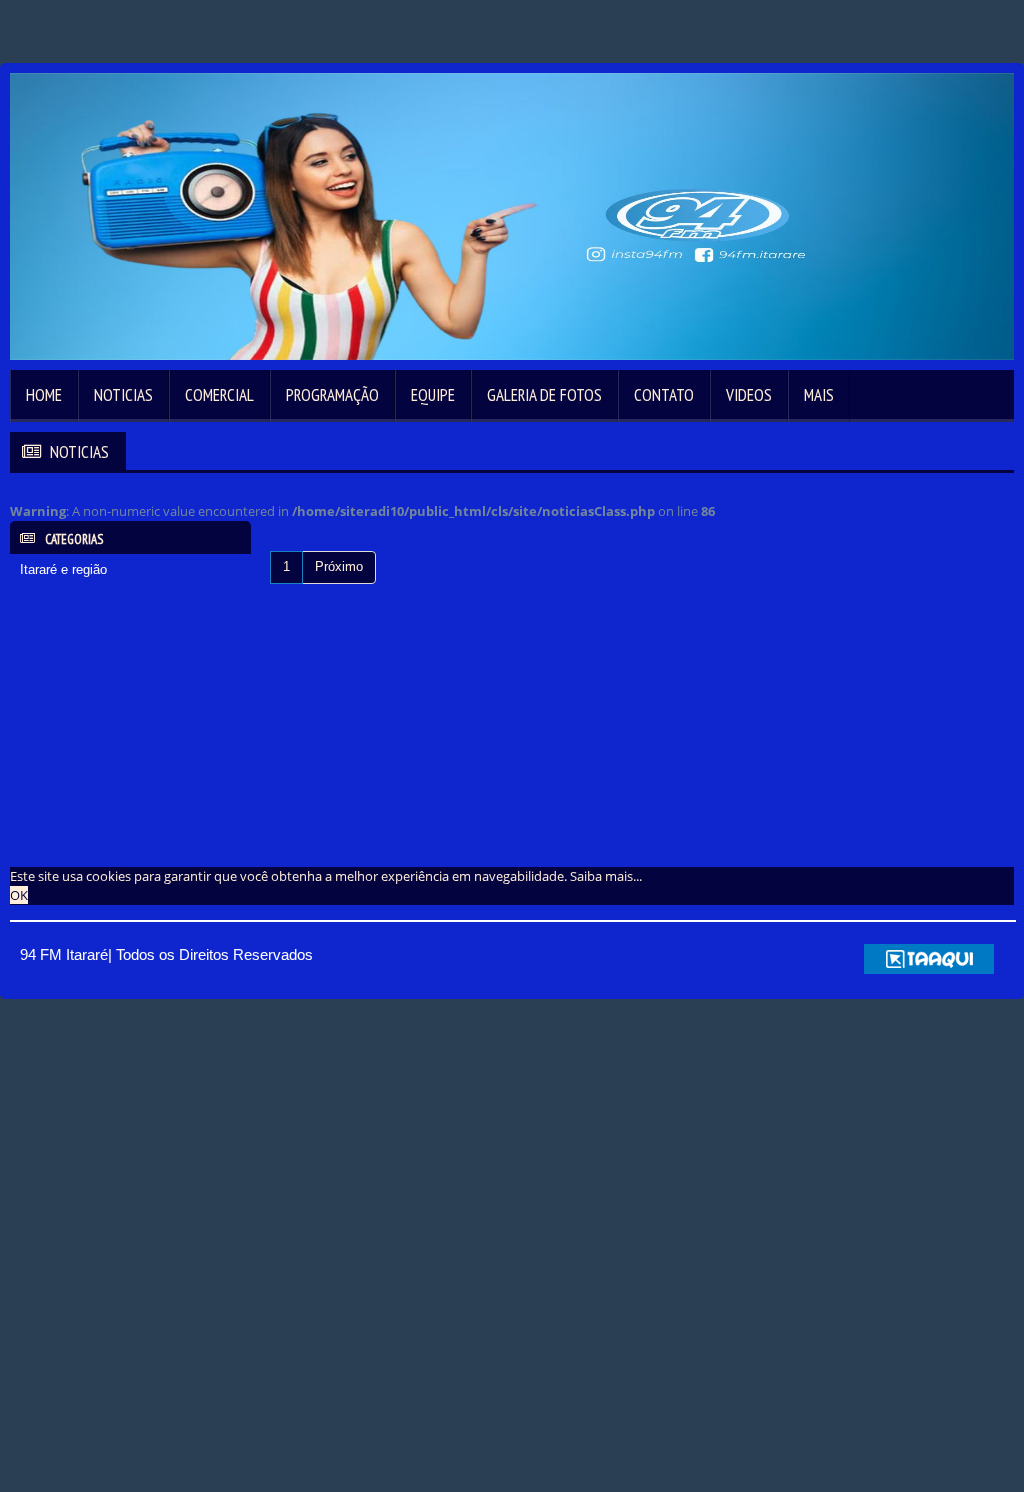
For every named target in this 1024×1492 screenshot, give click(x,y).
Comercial (219, 395)
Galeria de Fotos (544, 395)
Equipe (433, 395)
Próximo (339, 566)
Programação (332, 395)
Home (44, 395)
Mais (819, 395)
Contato (664, 395)
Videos (749, 395)
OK (19, 895)
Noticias (123, 395)
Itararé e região (63, 569)
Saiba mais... (606, 876)
